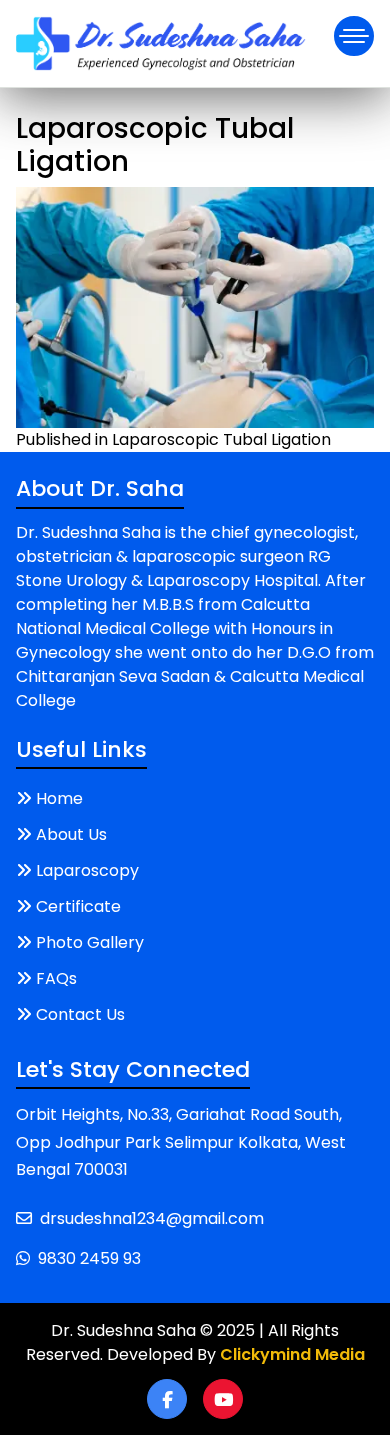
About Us (71, 834)
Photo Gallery (90, 942)
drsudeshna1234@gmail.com (152, 1218)
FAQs (56, 978)
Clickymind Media (292, 1354)
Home (59, 798)
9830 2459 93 (89, 1258)
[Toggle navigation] (354, 36)
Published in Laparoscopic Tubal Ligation (173, 439)
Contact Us (80, 1014)
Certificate (78, 906)
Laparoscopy (87, 870)
